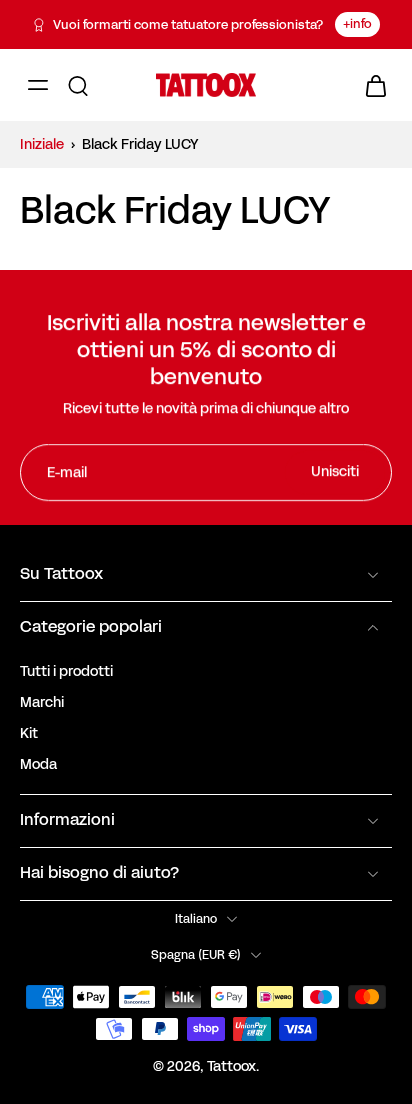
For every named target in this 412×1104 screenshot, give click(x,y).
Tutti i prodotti (66, 671)
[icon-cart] (370, 85)
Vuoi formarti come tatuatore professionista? (188, 25)
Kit (29, 733)
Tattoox (231, 1066)
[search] (78, 85)
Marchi (42, 702)
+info (357, 24)
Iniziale (43, 144)
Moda (38, 764)
